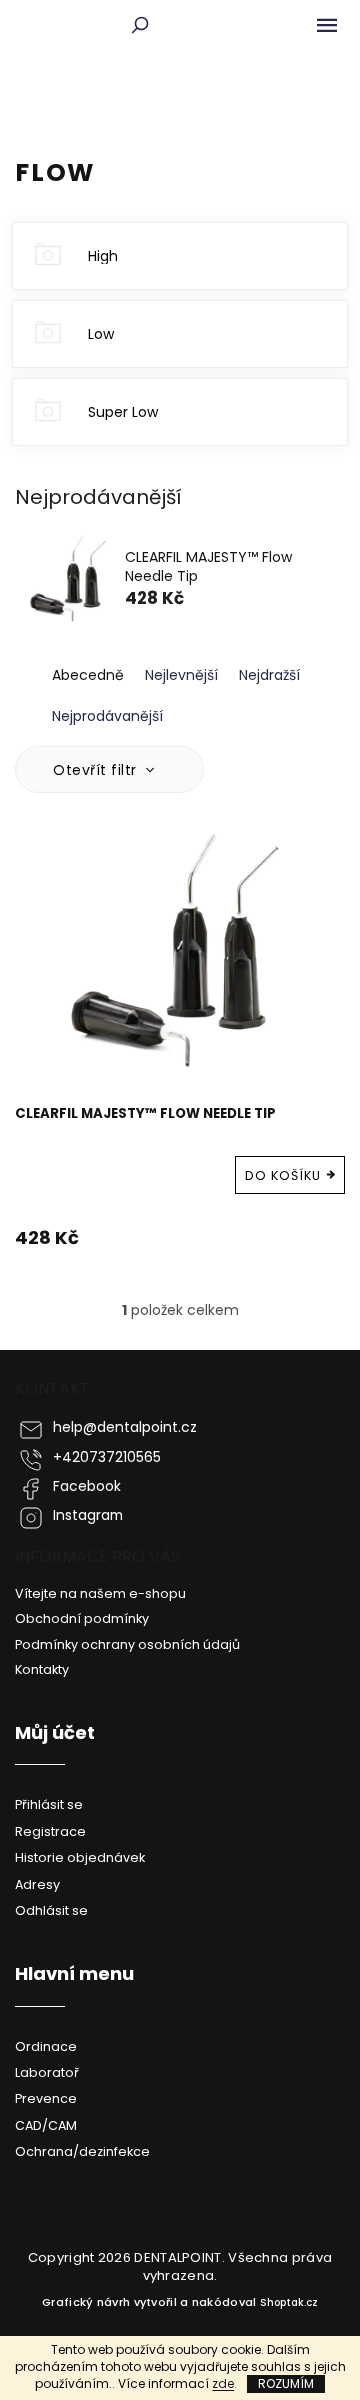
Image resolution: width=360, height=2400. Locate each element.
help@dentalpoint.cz (125, 1427)
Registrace (50, 1831)
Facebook (87, 1486)
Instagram (88, 1515)
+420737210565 (107, 1457)
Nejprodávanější (107, 716)
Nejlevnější (181, 675)
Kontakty (42, 1669)
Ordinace (46, 2046)
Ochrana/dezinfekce (82, 2151)
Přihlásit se (49, 1804)
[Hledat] (140, 25)
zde (223, 2383)
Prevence (46, 2098)
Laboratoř (47, 2072)
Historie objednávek (80, 1857)
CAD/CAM (46, 2125)
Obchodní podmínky (82, 1618)
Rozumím (286, 2383)
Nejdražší (269, 675)
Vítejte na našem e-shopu (100, 1593)
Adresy (37, 1884)
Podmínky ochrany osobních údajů (127, 1644)
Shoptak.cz (289, 2302)
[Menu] (327, 25)
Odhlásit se (51, 1910)
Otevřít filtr (97, 770)
